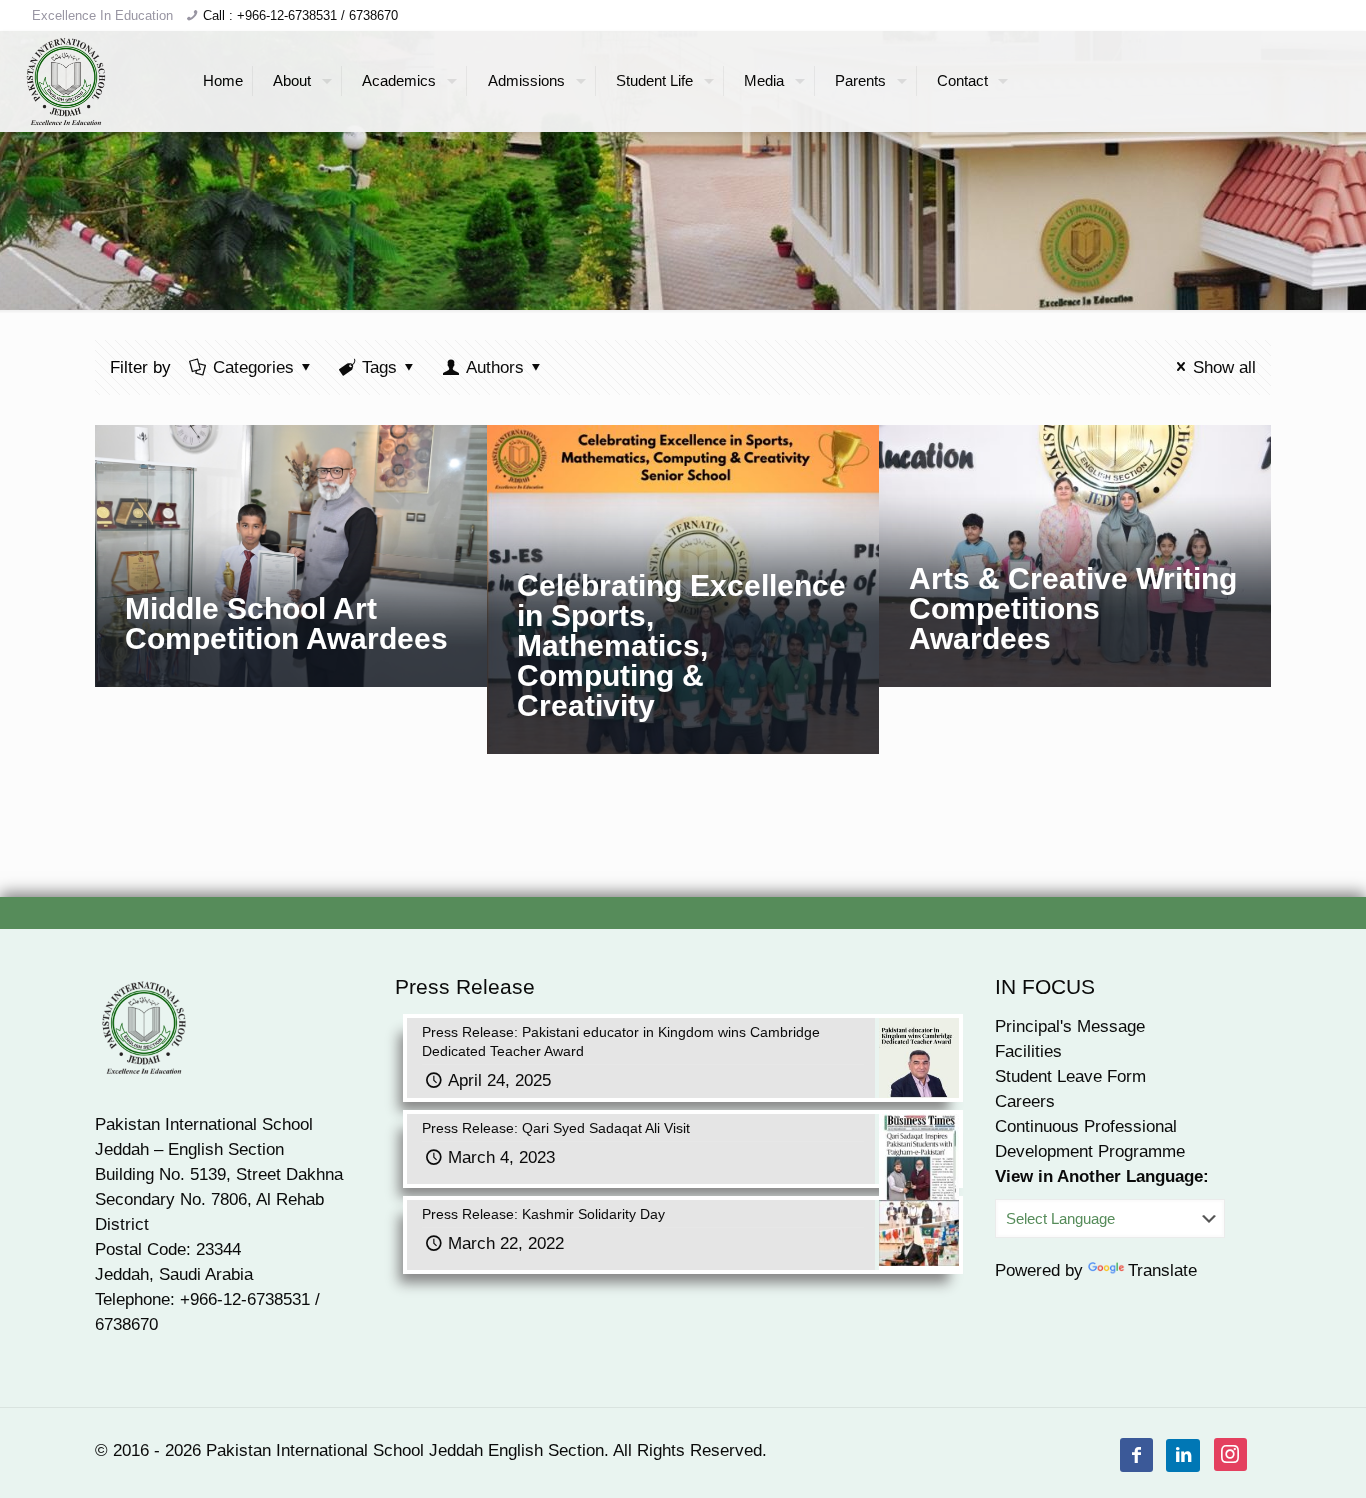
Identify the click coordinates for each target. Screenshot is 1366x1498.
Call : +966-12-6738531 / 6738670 (300, 15)
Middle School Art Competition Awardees (286, 623)
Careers (1025, 1101)
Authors (495, 367)
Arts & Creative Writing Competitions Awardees (1073, 608)
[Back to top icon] (1270, 1457)
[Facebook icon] (1137, 1455)
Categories (253, 367)
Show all (1224, 367)
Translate (1162, 1270)
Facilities (1028, 1051)
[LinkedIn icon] (1183, 1455)
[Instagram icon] (1230, 1455)
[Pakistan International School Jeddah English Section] (67, 81)
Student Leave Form (1070, 1076)
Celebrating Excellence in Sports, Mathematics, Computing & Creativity (681, 645)
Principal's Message (1070, 1026)
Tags (379, 367)
